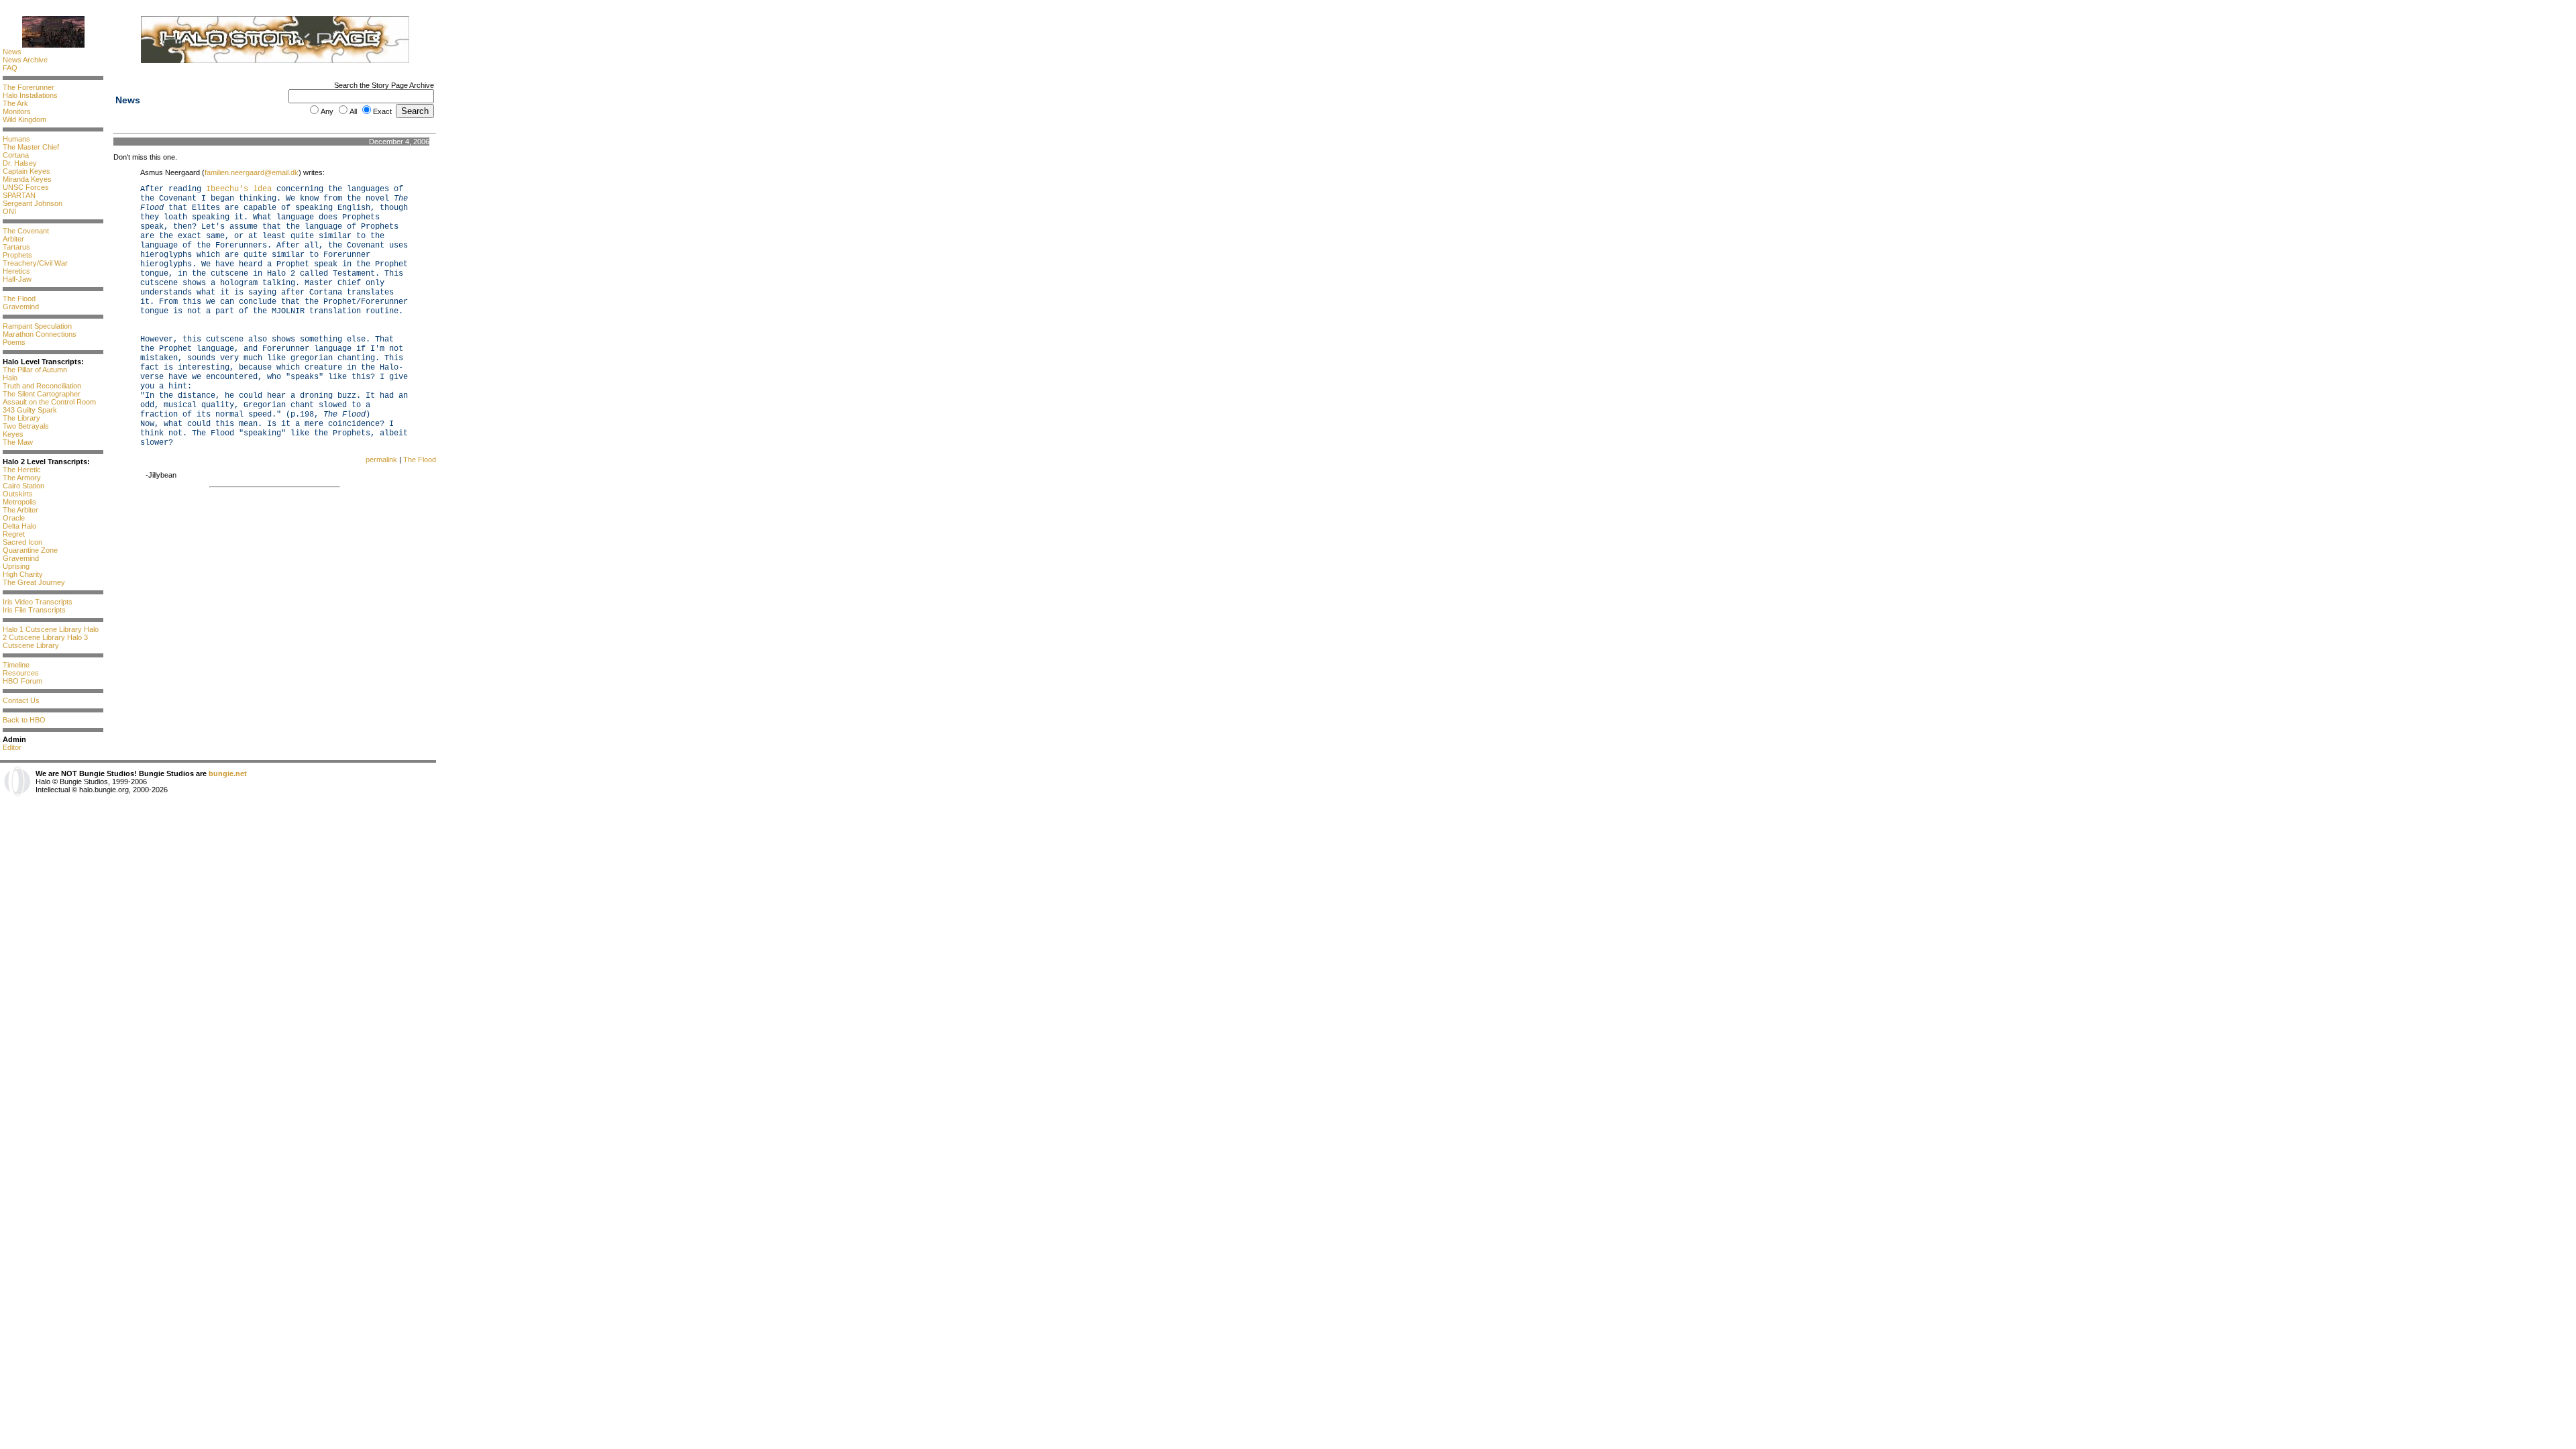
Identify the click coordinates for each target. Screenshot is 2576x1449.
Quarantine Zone (30, 550)
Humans (16, 139)
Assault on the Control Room (49, 402)
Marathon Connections (40, 334)
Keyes (13, 434)
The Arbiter (20, 510)
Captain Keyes (26, 171)
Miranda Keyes (27, 179)
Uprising (16, 566)
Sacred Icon (22, 542)
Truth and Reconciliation (42, 386)
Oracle (14, 518)
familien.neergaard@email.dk (252, 172)
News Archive (25, 60)
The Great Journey (34, 582)
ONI (9, 211)
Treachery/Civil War (35, 263)
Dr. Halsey (20, 163)
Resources (21, 673)
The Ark (15, 103)
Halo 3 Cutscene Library (45, 641)
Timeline (16, 665)
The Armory (22, 478)
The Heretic (22, 470)
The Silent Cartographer (42, 394)
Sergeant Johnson (33, 203)
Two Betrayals (26, 426)
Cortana (16, 155)
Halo (10, 378)
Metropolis (19, 502)
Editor (12, 747)
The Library (21, 418)
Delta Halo (19, 526)
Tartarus (16, 247)
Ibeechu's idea (239, 189)
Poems (14, 342)
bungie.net (228, 773)
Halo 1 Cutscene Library (42, 629)
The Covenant (26, 231)
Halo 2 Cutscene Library (51, 633)
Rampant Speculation (37, 326)
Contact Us (21, 700)
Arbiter (13, 239)
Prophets (17, 255)
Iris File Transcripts (34, 610)
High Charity (23, 574)
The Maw (18, 442)
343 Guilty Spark (30, 410)
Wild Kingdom (24, 119)
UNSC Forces (26, 187)
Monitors (17, 111)
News (12, 52)
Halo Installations (30, 95)
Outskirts (18, 494)
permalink (381, 460)
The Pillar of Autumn (35, 370)
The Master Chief (31, 147)
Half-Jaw (17, 279)
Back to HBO (24, 720)
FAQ (10, 68)
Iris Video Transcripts (38, 602)
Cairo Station (23, 486)
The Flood (19, 299)
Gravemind (21, 307)
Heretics (16, 271)
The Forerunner (29, 87)
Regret (14, 534)
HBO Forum (22, 681)
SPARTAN (19, 195)
